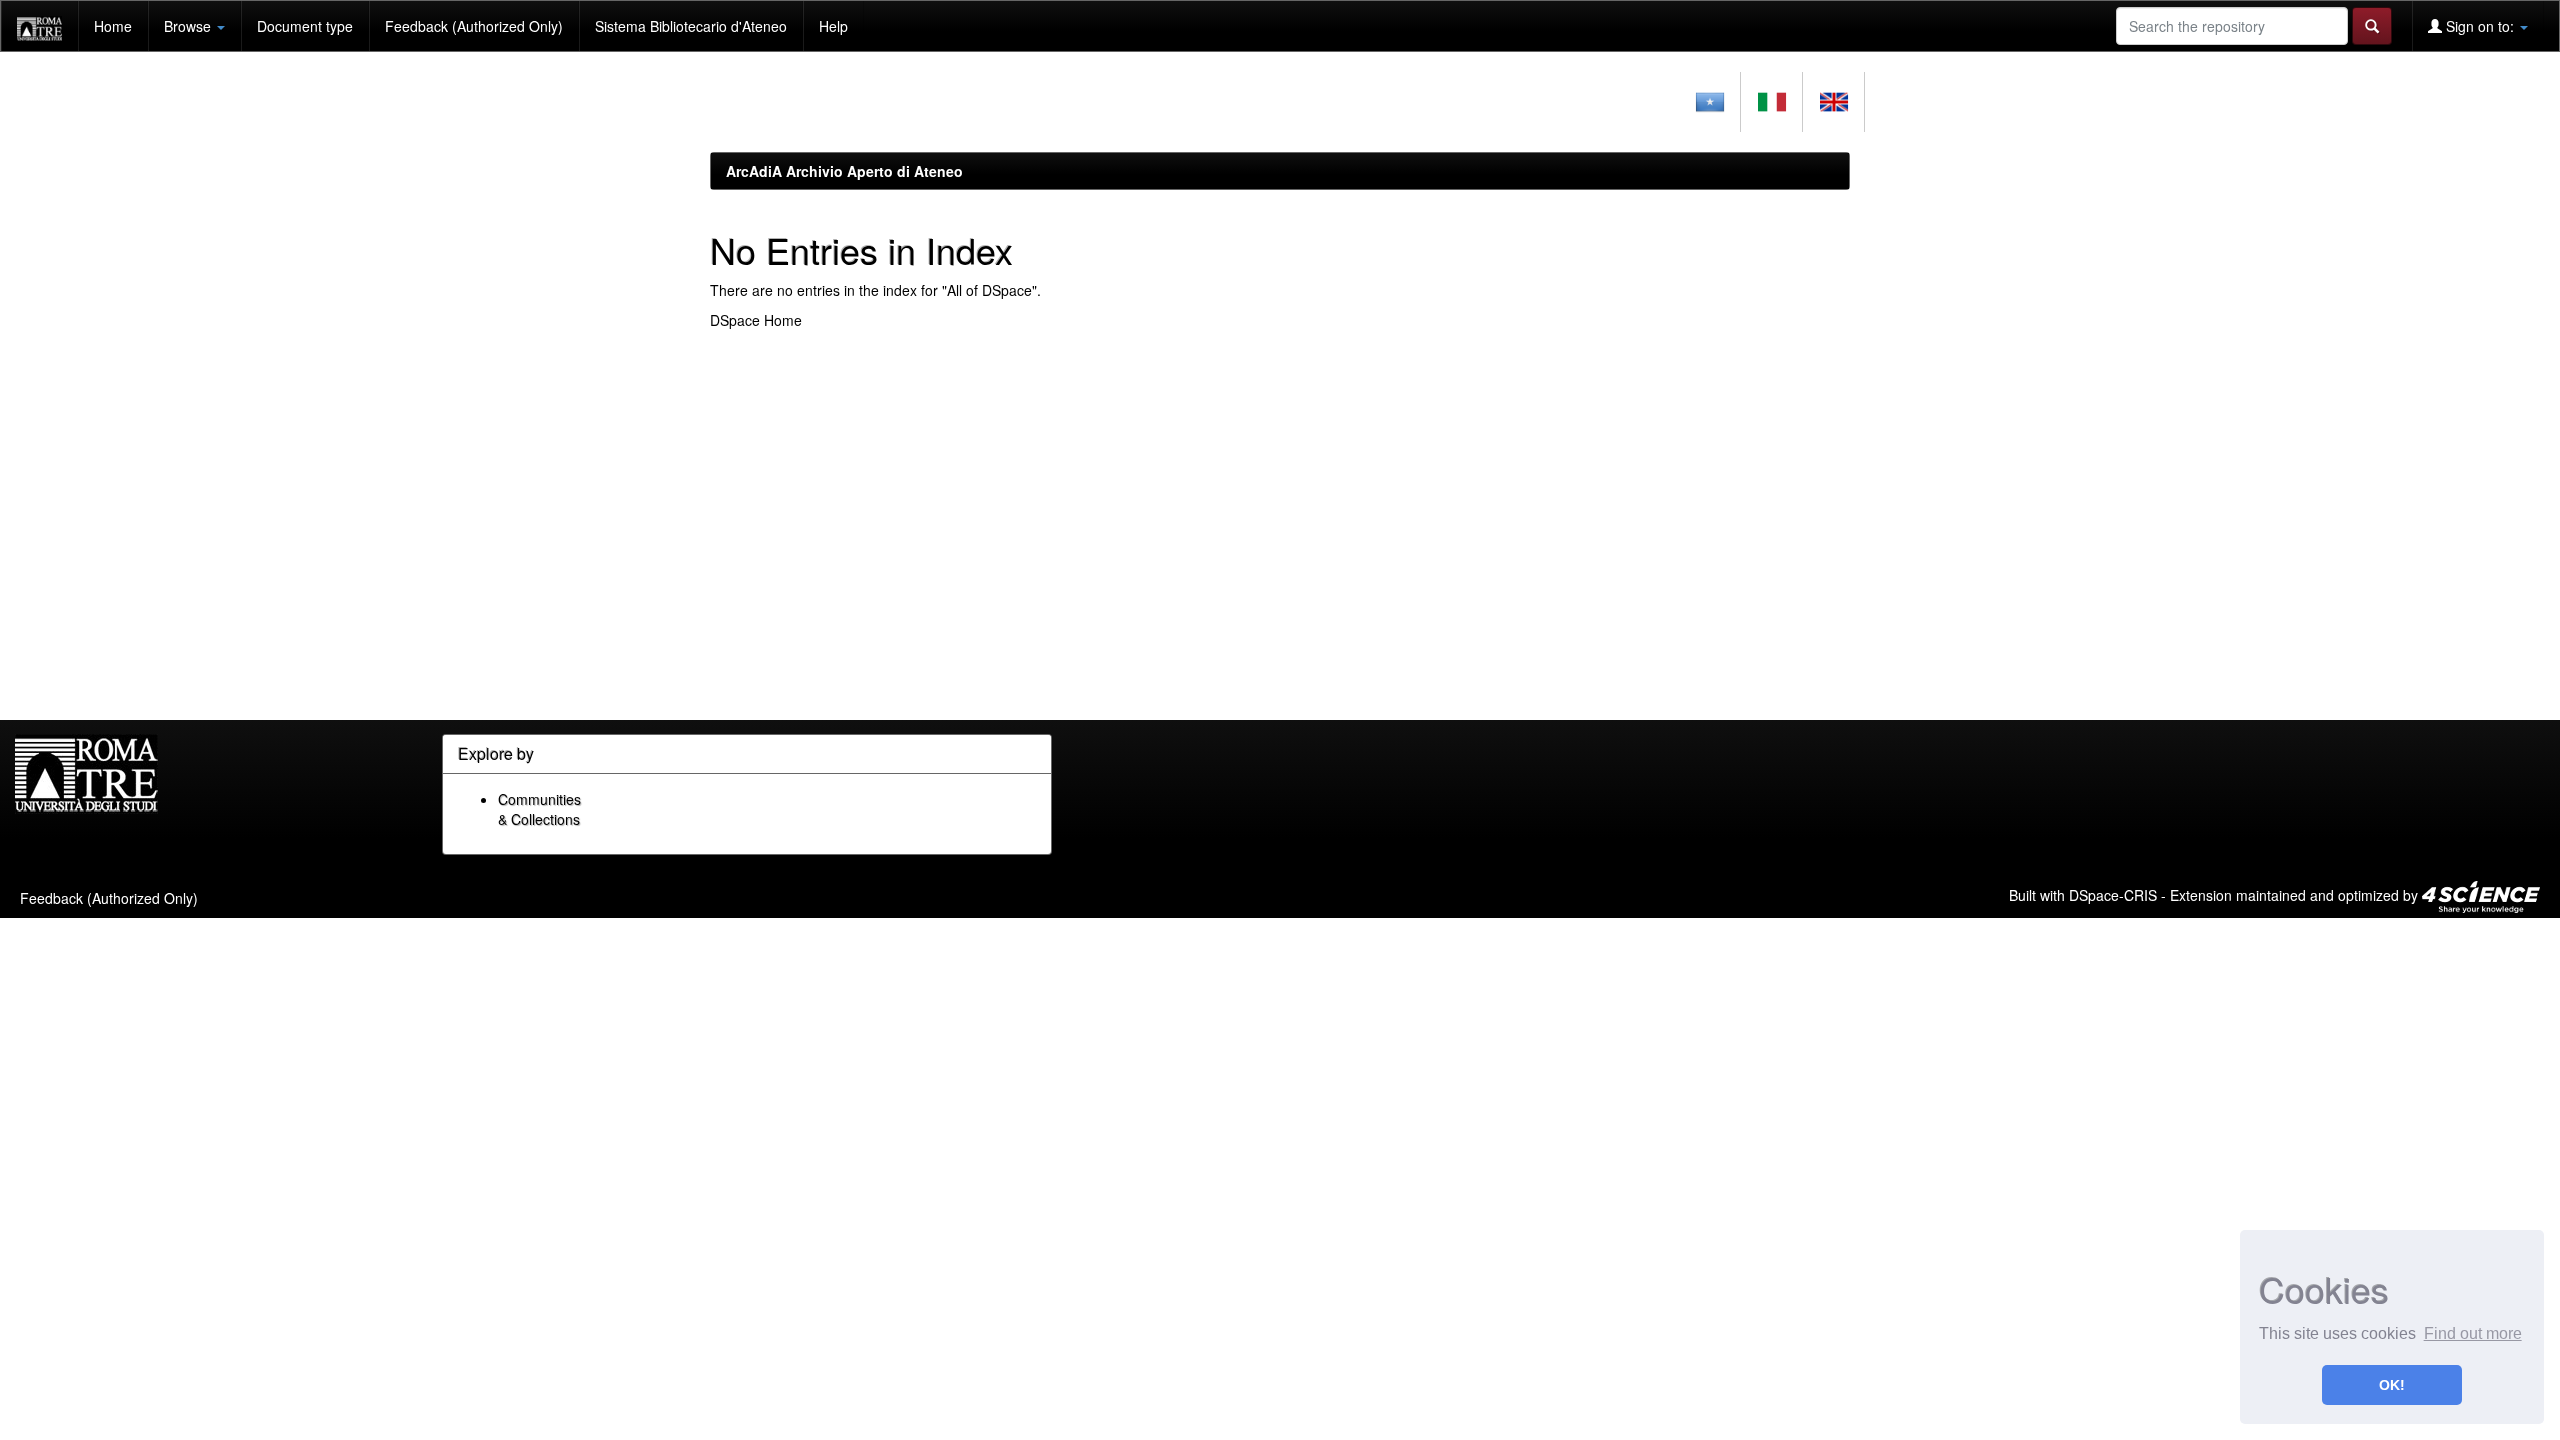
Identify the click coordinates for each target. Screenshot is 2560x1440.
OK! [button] (2392, 1385)
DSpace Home (756, 320)
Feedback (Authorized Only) (474, 26)
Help (833, 26)
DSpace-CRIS (2113, 894)
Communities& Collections (539, 809)
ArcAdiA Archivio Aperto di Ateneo (844, 171)
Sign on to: (2480, 26)
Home (113, 26)
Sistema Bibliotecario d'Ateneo (691, 26)
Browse (189, 26)
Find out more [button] (2473, 1333)
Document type (305, 26)
